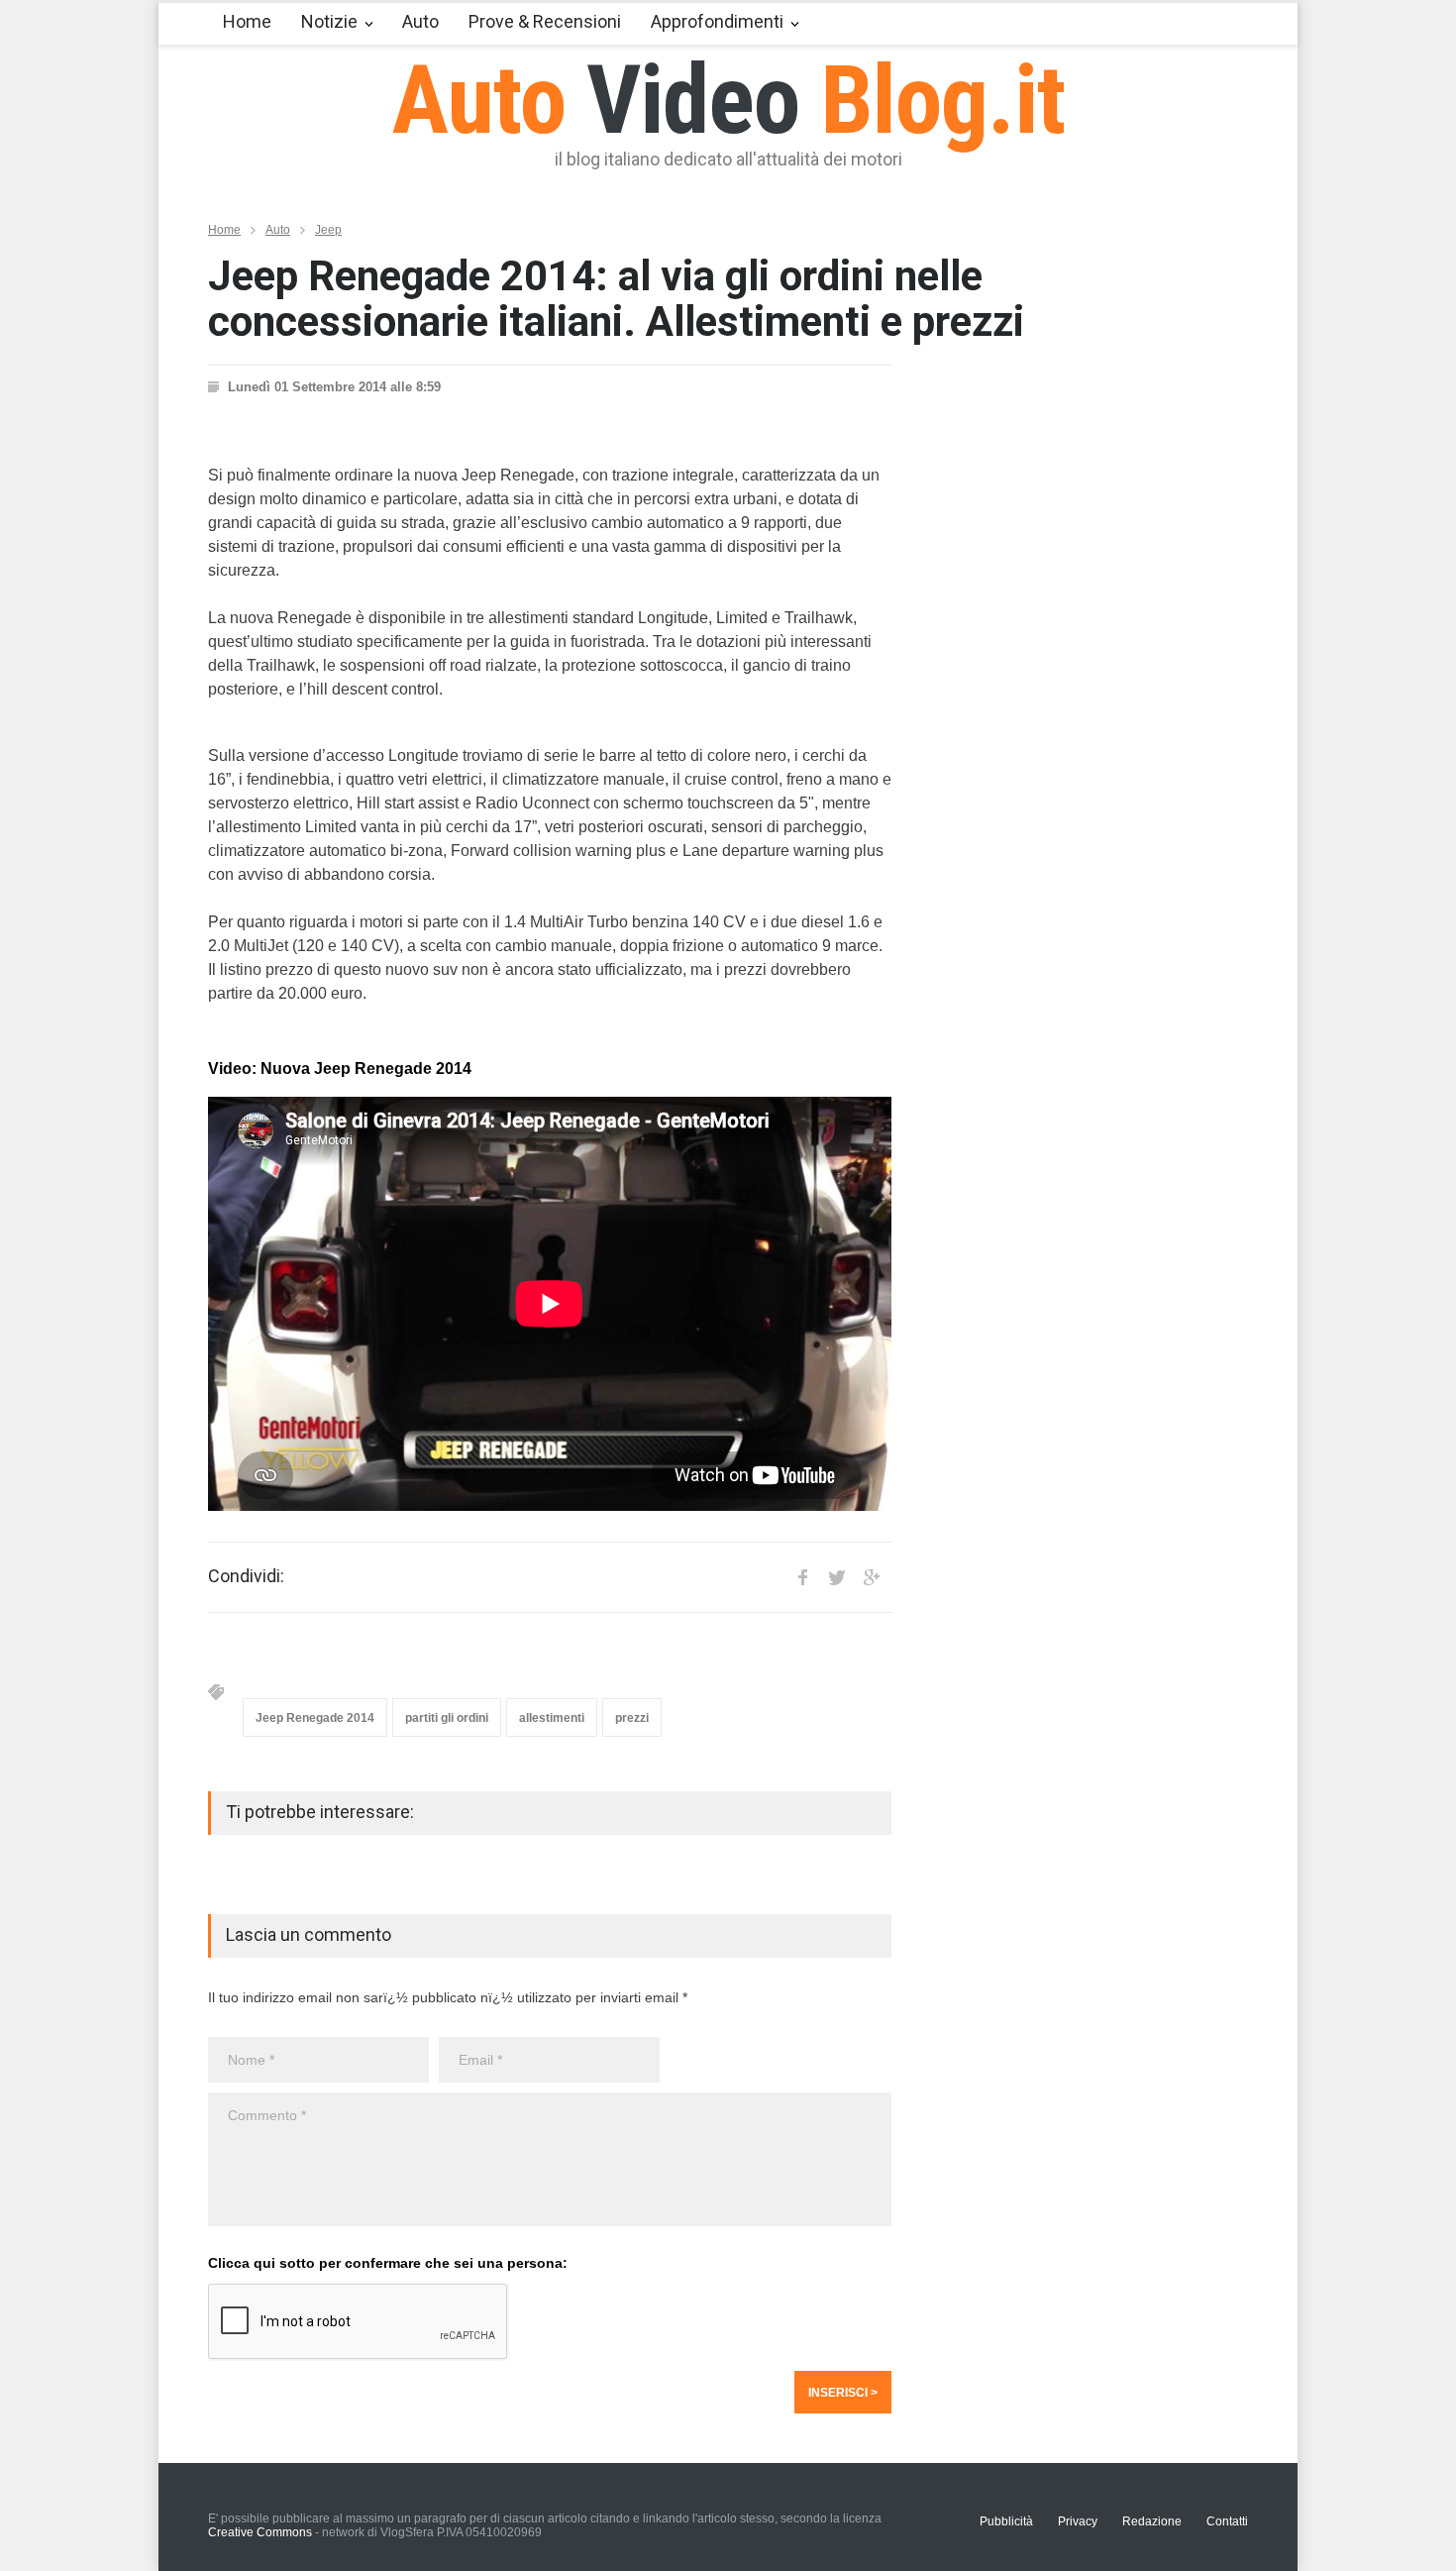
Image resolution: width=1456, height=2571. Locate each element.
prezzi (632, 1718)
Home (247, 21)
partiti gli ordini (447, 1718)
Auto (420, 21)
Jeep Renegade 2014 (315, 1718)
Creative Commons (260, 2532)
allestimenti (552, 1718)
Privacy (1078, 2521)
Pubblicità (1006, 2521)
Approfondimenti (717, 21)
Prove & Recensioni (545, 21)
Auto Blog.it (728, 100)
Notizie (329, 21)
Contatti (1227, 2521)
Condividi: (246, 1576)
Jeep (328, 230)
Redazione (1152, 2521)
